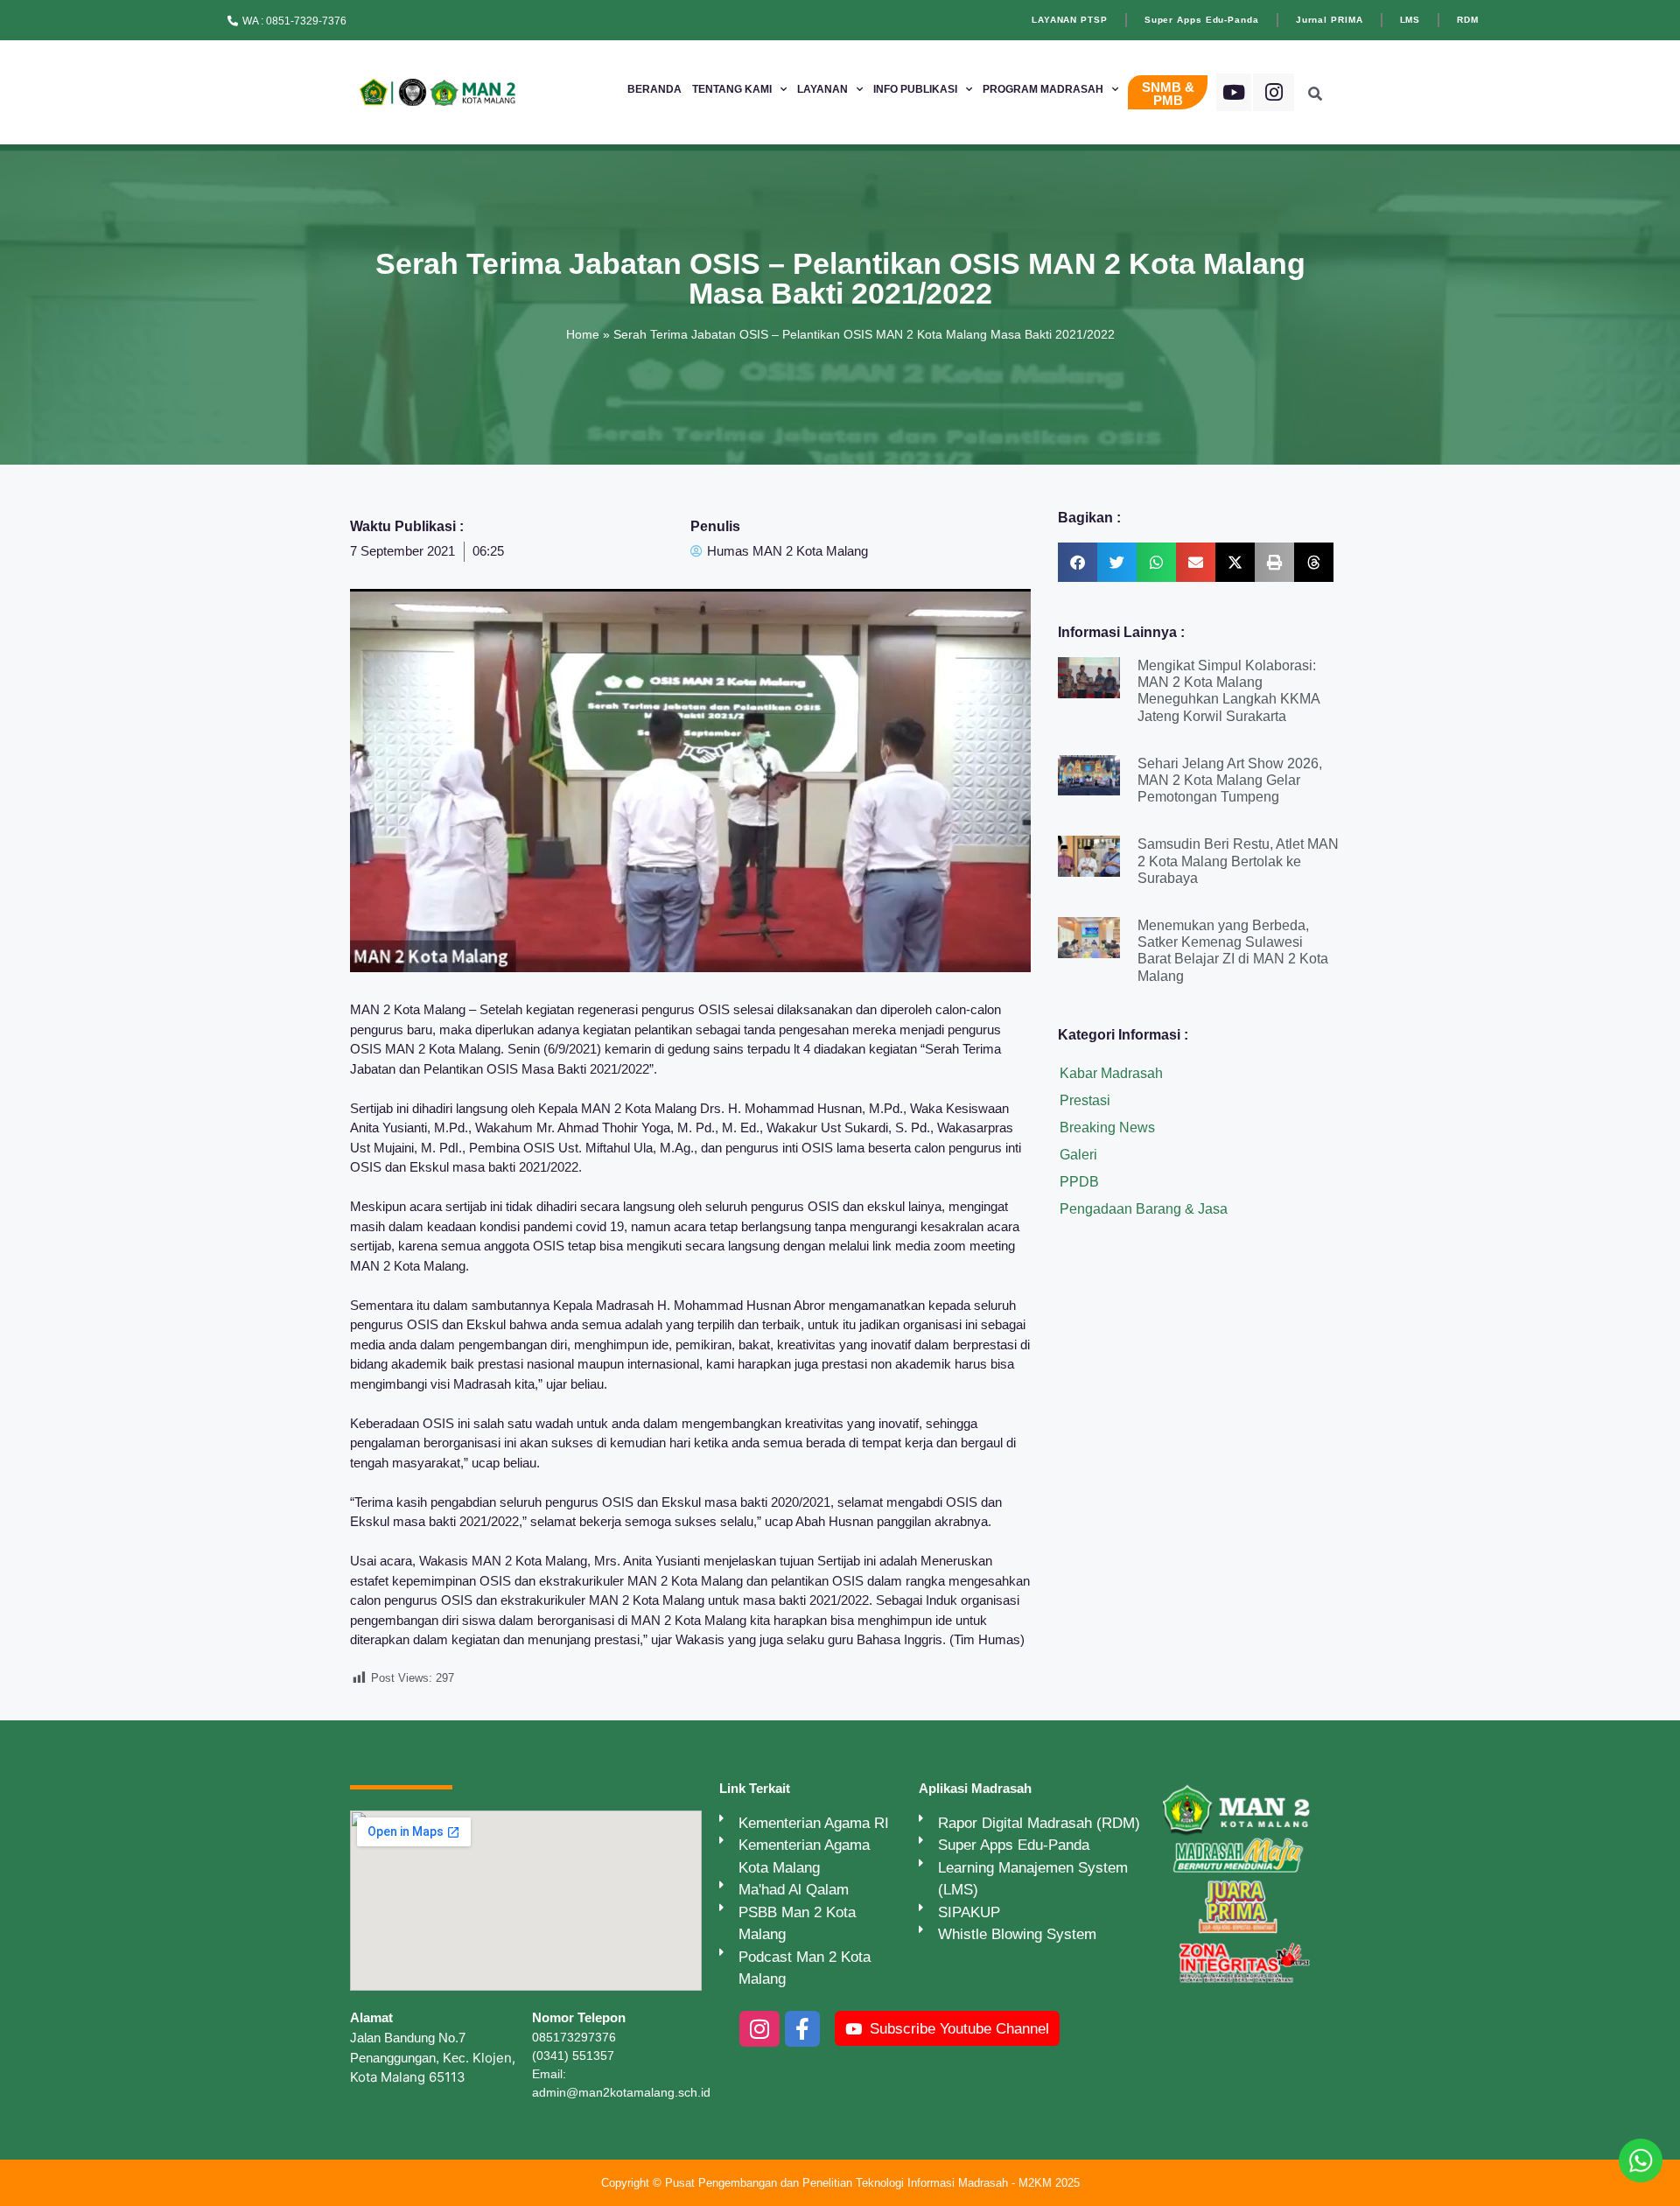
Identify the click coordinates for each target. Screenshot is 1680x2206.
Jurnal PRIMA (1330, 20)
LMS (1410, 20)
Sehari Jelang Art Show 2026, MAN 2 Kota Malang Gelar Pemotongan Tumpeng (1230, 780)
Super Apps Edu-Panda (1202, 20)
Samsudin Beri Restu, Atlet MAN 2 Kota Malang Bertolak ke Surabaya (1238, 861)
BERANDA (654, 89)
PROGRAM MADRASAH (1043, 89)
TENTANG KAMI (732, 89)
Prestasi (1085, 1100)
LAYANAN (822, 89)
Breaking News (1107, 1128)
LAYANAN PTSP (1070, 20)
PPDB (1079, 1182)
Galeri (1078, 1155)
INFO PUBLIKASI (915, 89)
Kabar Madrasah (1111, 1073)
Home (583, 334)
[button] (1078, 562)
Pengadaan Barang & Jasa (1144, 1209)
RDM (1468, 20)
